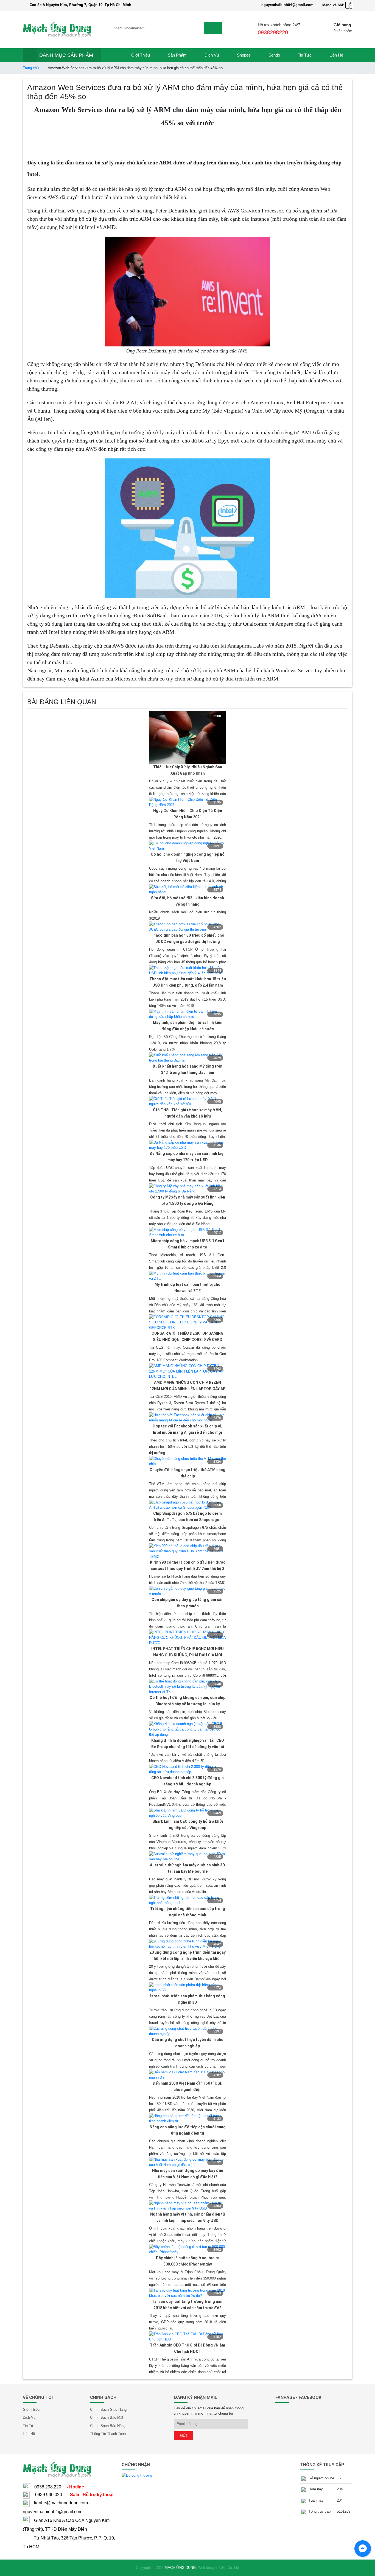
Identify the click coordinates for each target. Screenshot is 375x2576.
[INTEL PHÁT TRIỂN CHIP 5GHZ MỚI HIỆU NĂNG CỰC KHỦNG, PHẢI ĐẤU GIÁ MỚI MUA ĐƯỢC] (187, 1637)
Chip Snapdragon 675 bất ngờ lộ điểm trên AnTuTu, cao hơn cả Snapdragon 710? (187, 1517)
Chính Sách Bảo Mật (107, 2417)
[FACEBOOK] (349, 5)
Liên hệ (336, 55)
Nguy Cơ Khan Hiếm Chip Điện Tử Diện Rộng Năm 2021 (188, 814)
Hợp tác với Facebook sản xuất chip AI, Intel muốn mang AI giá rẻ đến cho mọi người (187, 1430)
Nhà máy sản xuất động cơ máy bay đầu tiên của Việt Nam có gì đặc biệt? (188, 2174)
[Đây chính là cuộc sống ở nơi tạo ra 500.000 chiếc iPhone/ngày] (187, 2249)
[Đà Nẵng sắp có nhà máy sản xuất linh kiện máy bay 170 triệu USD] (187, 1145)
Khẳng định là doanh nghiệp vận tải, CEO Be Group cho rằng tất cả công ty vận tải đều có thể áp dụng (188, 1744)
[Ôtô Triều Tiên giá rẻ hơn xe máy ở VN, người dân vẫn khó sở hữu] (187, 1101)
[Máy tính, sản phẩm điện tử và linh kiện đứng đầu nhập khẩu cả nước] (187, 1014)
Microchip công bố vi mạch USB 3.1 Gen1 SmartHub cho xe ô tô (187, 1244)
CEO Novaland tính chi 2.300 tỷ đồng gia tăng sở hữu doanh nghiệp (187, 1781)
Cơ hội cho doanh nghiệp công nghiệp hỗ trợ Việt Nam (188, 857)
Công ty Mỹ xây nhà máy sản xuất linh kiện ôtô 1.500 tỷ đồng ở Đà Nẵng (188, 1200)
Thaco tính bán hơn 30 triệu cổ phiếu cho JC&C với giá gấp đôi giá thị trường (187, 938)
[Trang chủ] (112, 55)
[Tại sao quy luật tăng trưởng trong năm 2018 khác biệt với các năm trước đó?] (187, 2293)
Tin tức (305, 55)
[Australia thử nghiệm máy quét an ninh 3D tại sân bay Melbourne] (187, 1856)
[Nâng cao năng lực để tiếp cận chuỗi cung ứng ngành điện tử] (187, 2118)
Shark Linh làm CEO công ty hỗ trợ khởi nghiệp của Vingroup (188, 1825)
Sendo (274, 55)
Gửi (184, 2436)
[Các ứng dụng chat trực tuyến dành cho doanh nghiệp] (187, 2031)
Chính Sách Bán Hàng (108, 2426)
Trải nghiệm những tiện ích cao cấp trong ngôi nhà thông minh (188, 1912)
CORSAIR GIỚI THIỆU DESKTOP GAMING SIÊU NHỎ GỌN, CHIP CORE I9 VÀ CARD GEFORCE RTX (187, 1337)
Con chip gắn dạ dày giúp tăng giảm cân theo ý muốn (187, 1603)
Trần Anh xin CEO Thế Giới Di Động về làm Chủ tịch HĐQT (187, 2348)
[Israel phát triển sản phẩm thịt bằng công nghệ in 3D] (187, 1987)
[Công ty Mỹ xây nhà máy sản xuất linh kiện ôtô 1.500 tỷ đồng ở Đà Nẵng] (187, 1188)
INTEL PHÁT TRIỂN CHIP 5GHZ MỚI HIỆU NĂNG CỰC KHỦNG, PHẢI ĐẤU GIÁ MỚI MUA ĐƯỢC (187, 1652)
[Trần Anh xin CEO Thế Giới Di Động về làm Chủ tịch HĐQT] (187, 2336)
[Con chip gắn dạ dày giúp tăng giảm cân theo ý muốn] (187, 1591)
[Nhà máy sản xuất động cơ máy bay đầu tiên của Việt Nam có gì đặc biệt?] (187, 2162)
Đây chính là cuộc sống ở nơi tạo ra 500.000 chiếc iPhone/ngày (187, 2261)
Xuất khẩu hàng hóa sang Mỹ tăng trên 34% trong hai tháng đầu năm (188, 1069)
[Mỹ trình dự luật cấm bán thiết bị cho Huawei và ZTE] (187, 1276)
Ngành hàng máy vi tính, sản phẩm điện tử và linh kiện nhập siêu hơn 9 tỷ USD (188, 2217)
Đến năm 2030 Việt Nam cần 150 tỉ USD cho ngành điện (187, 2086)
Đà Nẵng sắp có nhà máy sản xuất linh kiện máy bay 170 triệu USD (187, 1157)
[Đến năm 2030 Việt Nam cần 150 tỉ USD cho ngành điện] (187, 2075)
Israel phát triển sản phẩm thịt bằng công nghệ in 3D (188, 1999)
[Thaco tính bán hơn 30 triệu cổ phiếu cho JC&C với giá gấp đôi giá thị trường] (187, 927)
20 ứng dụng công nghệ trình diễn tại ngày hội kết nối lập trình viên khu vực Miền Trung (187, 1956)
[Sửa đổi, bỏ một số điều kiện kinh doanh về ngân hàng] (187, 889)
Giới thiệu (141, 55)
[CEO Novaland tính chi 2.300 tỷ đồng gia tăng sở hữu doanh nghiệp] (187, 1769)
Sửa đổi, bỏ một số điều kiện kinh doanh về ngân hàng (187, 901)
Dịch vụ (212, 55)
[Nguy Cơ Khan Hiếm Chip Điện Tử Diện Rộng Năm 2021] (187, 802)
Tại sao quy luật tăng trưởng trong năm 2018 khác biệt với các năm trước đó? (188, 2305)
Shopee (244, 55)
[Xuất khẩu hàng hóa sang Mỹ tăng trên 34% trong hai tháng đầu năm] (187, 1058)
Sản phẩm (177, 55)
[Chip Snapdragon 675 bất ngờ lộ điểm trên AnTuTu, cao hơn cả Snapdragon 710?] (187, 1505)
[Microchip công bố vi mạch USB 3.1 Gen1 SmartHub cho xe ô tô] (187, 1232)
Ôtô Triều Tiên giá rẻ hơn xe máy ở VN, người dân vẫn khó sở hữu (187, 1113)
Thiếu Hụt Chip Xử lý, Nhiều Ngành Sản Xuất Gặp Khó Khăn (188, 770)
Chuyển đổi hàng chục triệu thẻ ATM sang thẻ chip (187, 1473)
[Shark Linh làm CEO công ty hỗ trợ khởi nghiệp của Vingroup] (187, 1813)
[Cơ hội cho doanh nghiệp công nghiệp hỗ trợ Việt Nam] (187, 846)
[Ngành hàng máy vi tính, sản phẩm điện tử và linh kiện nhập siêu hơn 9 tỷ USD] (187, 2206)
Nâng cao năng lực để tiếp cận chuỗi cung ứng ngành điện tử (188, 2130)
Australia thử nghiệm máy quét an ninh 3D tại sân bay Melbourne (187, 1868)
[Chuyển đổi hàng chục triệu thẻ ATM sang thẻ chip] (187, 1461)
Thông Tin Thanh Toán (108, 2434)
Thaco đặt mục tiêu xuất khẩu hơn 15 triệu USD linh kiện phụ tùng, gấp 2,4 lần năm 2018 (188, 983)
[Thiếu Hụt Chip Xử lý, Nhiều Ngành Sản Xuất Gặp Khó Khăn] (187, 737)
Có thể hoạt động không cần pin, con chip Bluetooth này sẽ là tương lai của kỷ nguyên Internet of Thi (187, 1701)
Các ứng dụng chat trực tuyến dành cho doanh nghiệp (188, 2043)
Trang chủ (31, 68)
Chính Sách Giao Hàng (108, 2410)
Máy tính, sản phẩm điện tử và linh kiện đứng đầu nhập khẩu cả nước (188, 1026)
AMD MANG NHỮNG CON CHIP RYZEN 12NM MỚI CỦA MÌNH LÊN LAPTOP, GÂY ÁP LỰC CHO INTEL (187, 1386)
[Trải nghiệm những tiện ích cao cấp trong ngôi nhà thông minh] (187, 1900)
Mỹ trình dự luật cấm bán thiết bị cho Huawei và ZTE (187, 1288)
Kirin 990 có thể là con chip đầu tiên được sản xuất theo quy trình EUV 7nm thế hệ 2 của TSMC (188, 1566)
